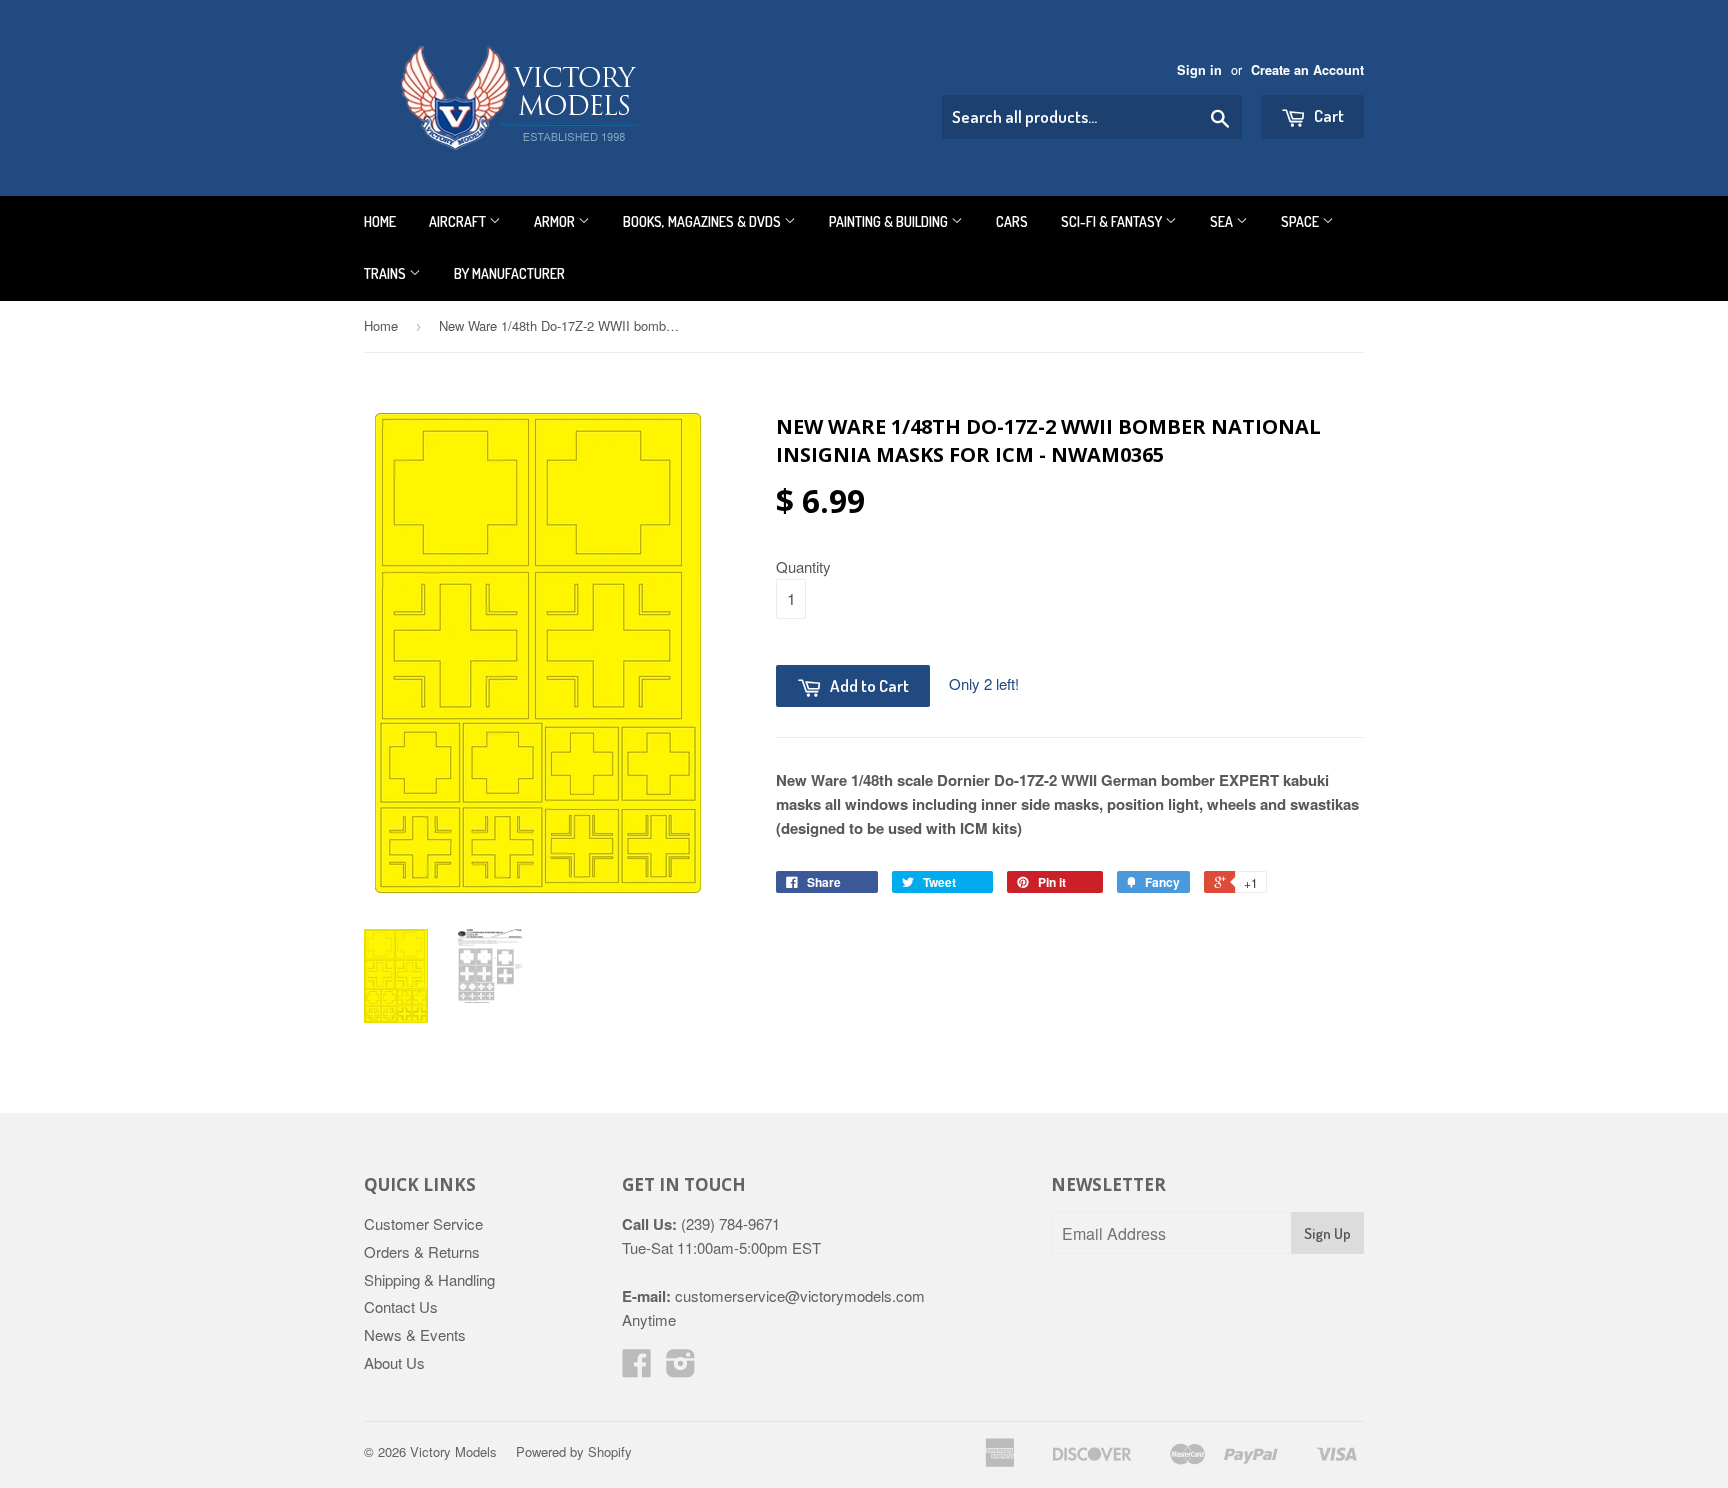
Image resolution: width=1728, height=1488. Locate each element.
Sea (1223, 221)
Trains (386, 273)
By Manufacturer (509, 273)
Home (380, 221)
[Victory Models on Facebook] (637, 1368)
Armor (556, 221)
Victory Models (453, 1451)
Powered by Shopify (574, 1451)
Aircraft (459, 221)
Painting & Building (890, 221)
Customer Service (423, 1223)
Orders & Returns (422, 1251)
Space (1301, 221)
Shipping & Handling (429, 1279)
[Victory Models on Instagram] (681, 1368)
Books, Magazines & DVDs (703, 221)
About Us (394, 1362)
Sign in (1199, 70)
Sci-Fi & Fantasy (1113, 221)
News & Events (415, 1334)
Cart (1327, 115)
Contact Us (401, 1306)
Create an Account (1307, 70)
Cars (1012, 221)
